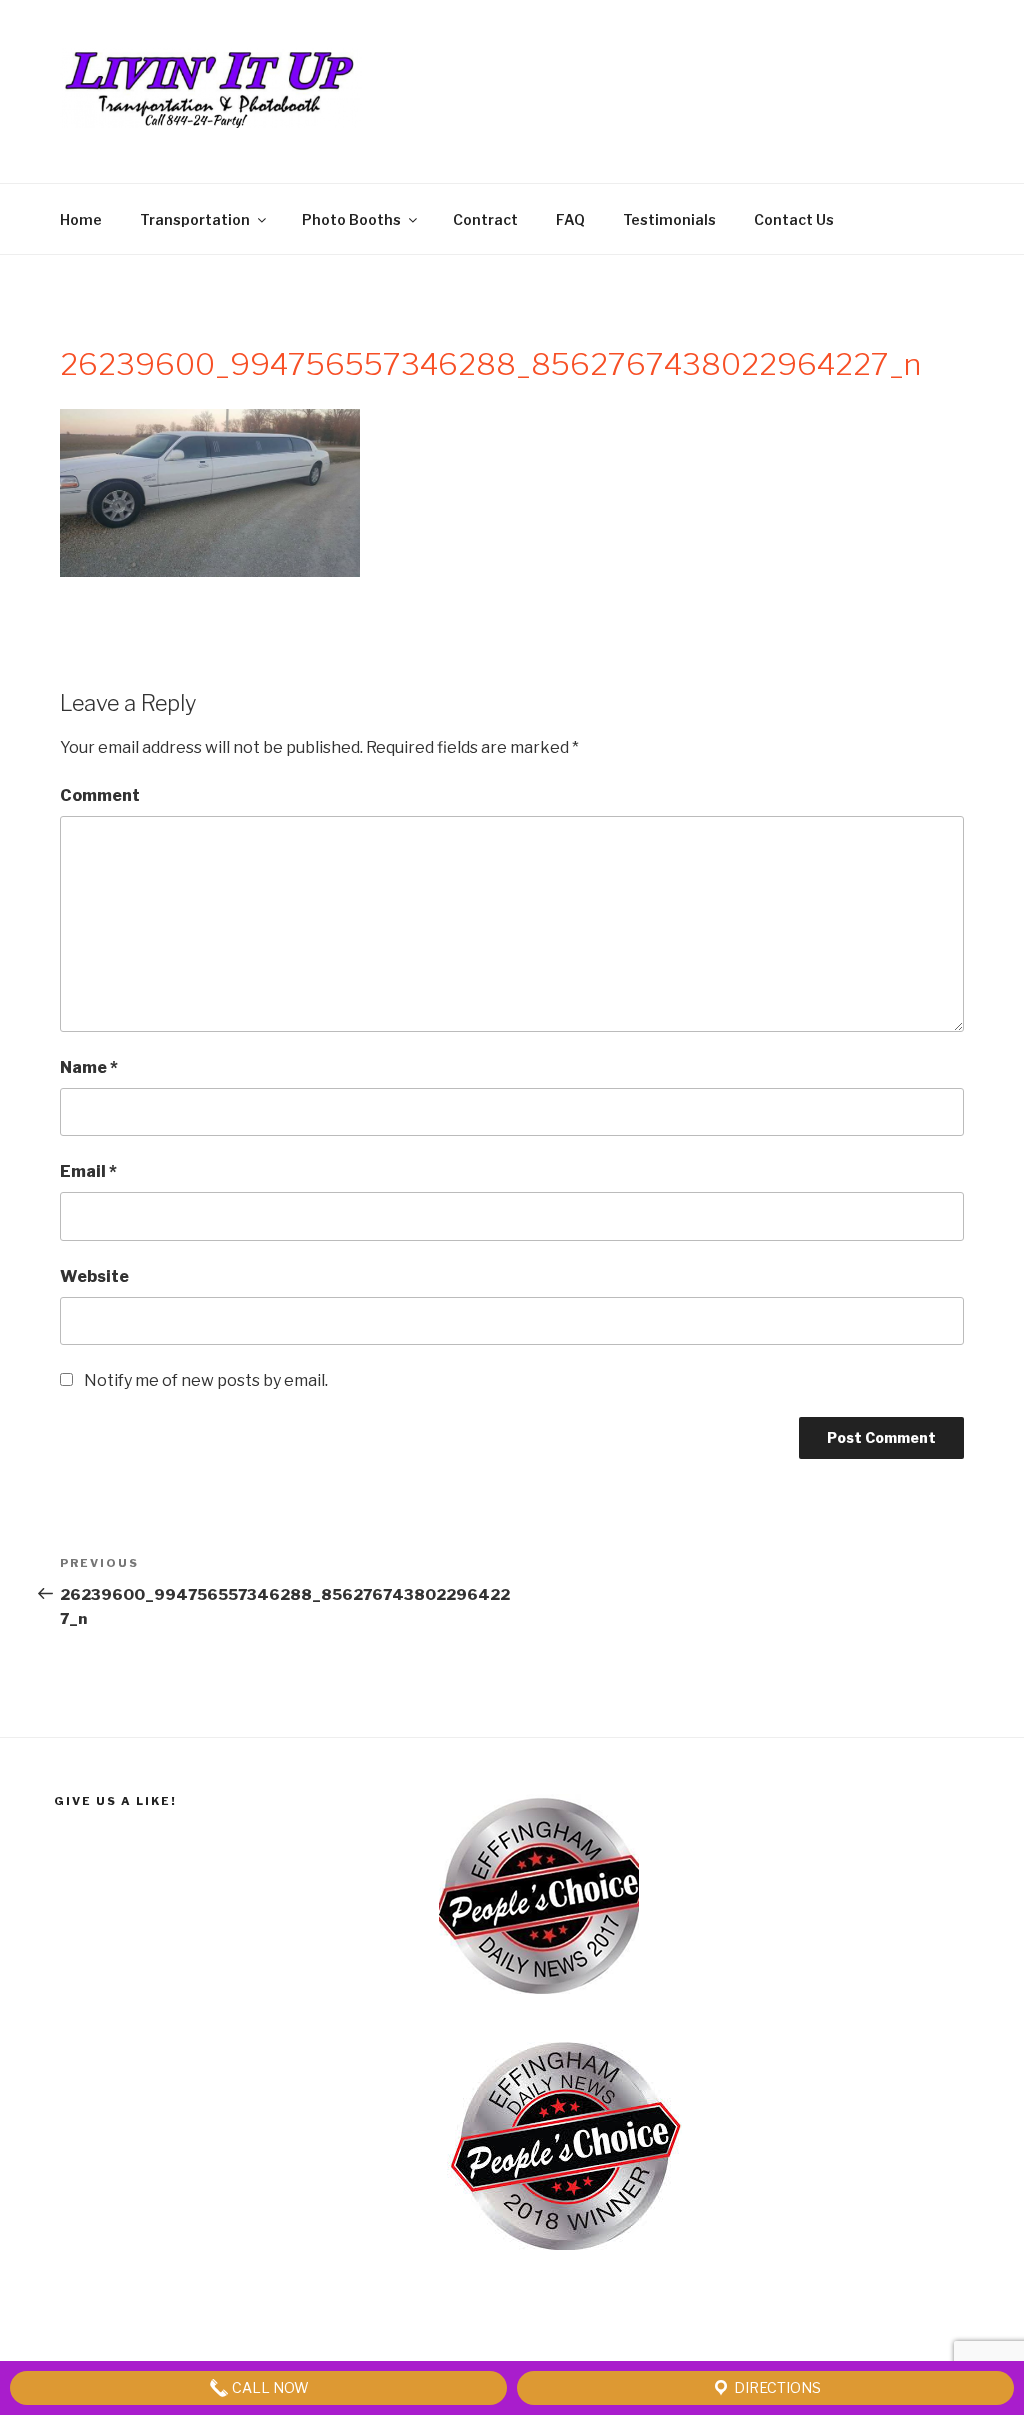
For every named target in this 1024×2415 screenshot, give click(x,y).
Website (94, 1276)
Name (89, 1067)
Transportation (195, 219)
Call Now (269, 2387)
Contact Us (794, 219)
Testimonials (669, 219)
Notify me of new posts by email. (206, 1380)
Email (88, 1171)
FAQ (570, 219)
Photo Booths (351, 219)
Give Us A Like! (115, 1801)
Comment (100, 795)
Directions (776, 2387)
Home (81, 219)
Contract (485, 219)
